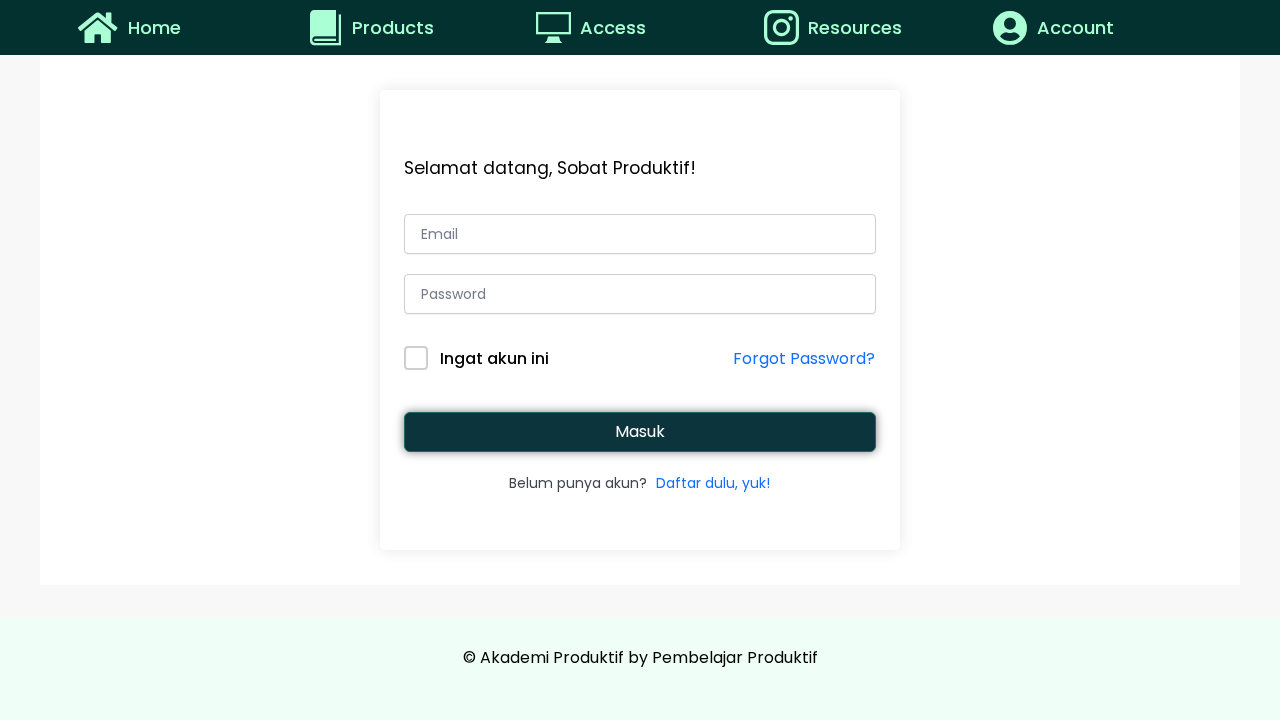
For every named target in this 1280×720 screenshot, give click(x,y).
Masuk (640, 431)
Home (154, 27)
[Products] (327, 27)
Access (613, 27)
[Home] (97, 27)
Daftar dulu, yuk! (713, 483)
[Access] (555, 27)
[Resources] (783, 27)
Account (1075, 27)
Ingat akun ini (494, 358)
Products (393, 27)
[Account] (1009, 27)
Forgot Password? (804, 358)
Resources (855, 27)
